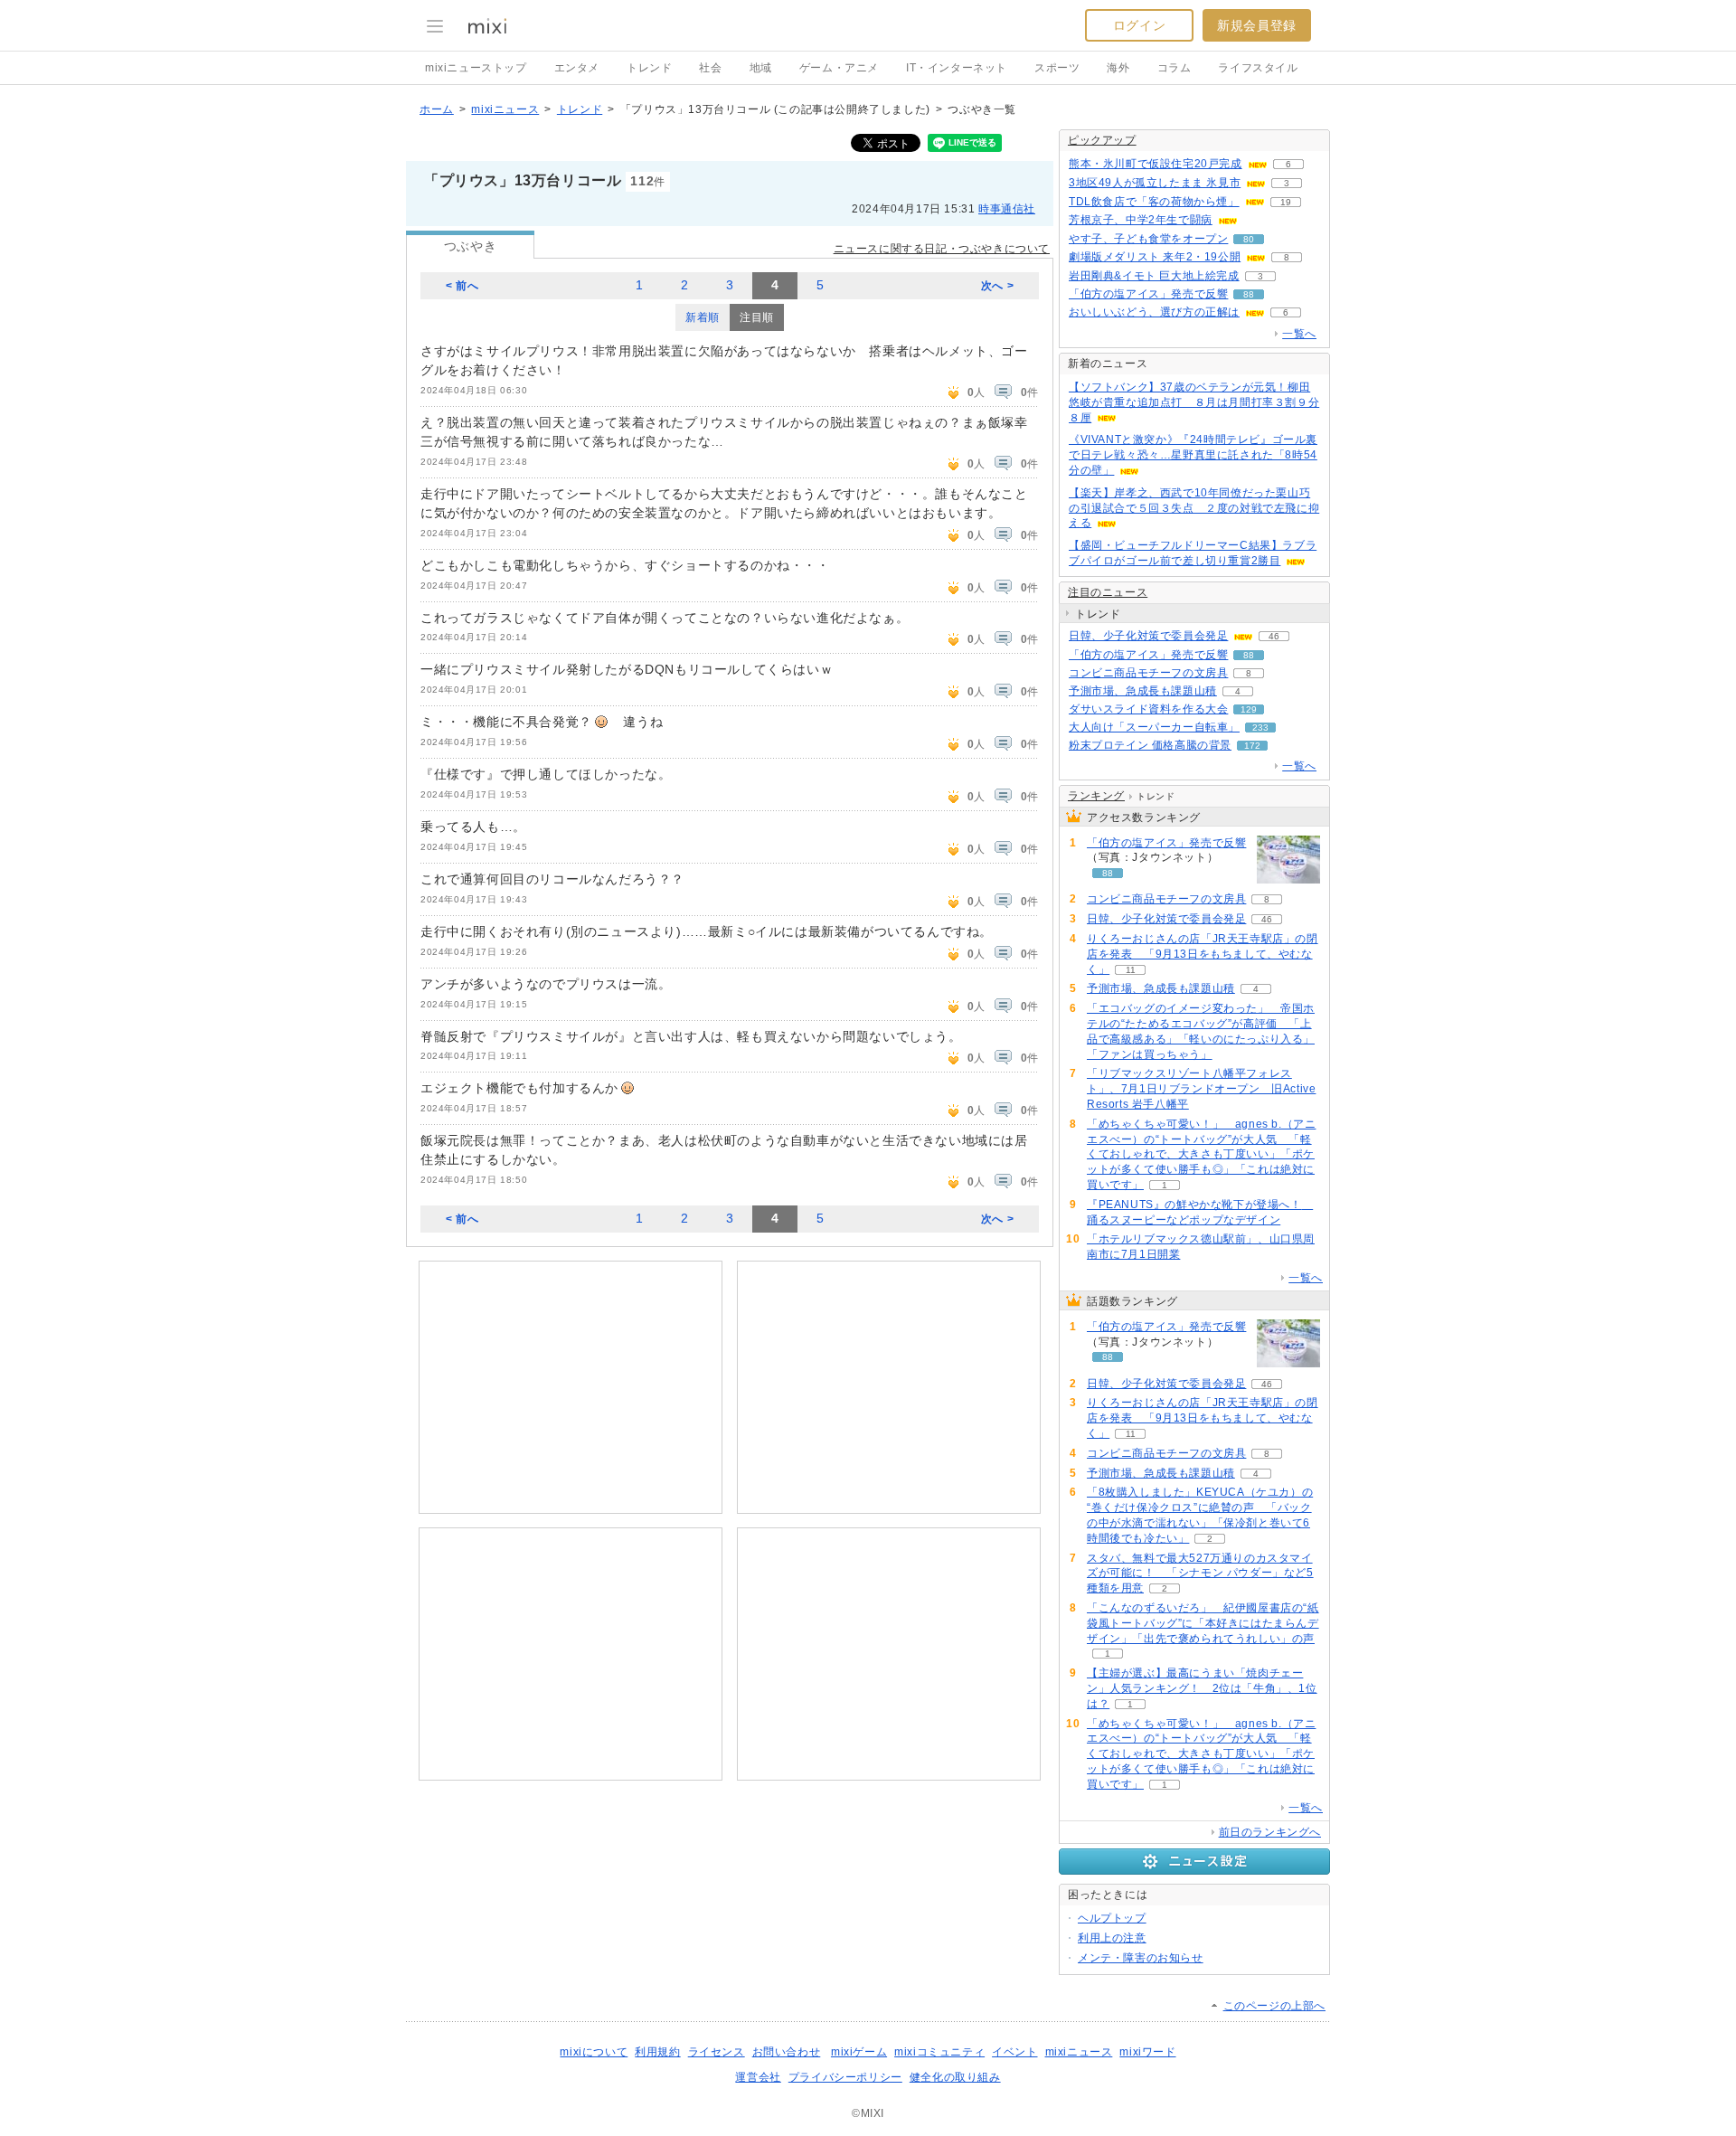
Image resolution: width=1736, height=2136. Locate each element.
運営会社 (758, 2077)
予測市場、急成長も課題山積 (1143, 691)
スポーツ (1057, 68)
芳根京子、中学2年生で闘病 (1141, 220)
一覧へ (1299, 334)
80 (1249, 239)
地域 (761, 68)
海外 (1118, 68)
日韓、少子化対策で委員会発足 (1148, 636)
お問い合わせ (787, 2052)
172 (1252, 746)
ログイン (1139, 25)
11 (1131, 970)
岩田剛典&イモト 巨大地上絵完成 (1154, 276)
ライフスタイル (1258, 68)
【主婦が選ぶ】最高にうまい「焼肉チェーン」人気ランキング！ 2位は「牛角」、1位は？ (1202, 1688)
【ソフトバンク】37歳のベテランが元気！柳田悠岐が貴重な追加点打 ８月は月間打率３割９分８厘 (1194, 402)
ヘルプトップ (1112, 1918)
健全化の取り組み (955, 2077)
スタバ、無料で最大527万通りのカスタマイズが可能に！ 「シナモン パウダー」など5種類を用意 (1200, 1574)
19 (1286, 202)
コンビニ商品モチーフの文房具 (1148, 673)
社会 (710, 68)
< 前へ (462, 286)
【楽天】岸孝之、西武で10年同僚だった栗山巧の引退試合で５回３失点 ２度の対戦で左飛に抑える (1194, 508)
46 (1274, 636)
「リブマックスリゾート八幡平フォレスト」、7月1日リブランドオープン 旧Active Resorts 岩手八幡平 (1201, 1089)
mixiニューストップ (476, 68)
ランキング (1096, 796)
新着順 (703, 317)
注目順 (757, 317)
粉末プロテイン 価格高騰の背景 (1150, 745)
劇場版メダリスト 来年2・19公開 (1155, 257)
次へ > (997, 286)
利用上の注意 (1112, 1938)
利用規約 (657, 2052)
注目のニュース (1108, 592)
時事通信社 (1007, 209)
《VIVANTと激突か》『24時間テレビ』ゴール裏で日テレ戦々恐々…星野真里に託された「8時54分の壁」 (1193, 455)
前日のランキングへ (1270, 1832)
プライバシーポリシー (845, 2077)
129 (1249, 709)
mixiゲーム (859, 2052)
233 (1260, 728)
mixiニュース (505, 109)
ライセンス (717, 2052)
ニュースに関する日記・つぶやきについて (942, 249)
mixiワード (1147, 2052)
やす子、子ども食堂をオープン (1148, 239)
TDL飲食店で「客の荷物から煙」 (1154, 202)
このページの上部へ (1274, 2006)
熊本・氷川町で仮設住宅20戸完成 (1156, 164)
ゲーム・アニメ (839, 68)
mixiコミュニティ (939, 2052)
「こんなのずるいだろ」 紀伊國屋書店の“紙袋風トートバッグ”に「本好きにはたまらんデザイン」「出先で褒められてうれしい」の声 (1203, 1623)
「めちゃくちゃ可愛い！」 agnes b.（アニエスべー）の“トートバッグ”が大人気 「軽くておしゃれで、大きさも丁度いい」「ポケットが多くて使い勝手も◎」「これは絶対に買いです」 (1201, 1154)
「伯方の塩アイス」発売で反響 (1148, 294)
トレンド (649, 68)
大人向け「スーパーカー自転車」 (1154, 727)
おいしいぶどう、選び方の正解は (1154, 312)
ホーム (437, 109)
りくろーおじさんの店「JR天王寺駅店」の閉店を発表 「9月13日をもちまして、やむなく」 (1203, 954)
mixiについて (594, 2052)
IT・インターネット (957, 68)
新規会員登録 (1257, 25)
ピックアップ (1102, 140)
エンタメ (577, 68)
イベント (1014, 2052)
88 (1249, 294)
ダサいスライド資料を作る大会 (1148, 709)
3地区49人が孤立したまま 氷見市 (1155, 183)
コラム (1175, 68)
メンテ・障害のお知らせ (1141, 1958)
